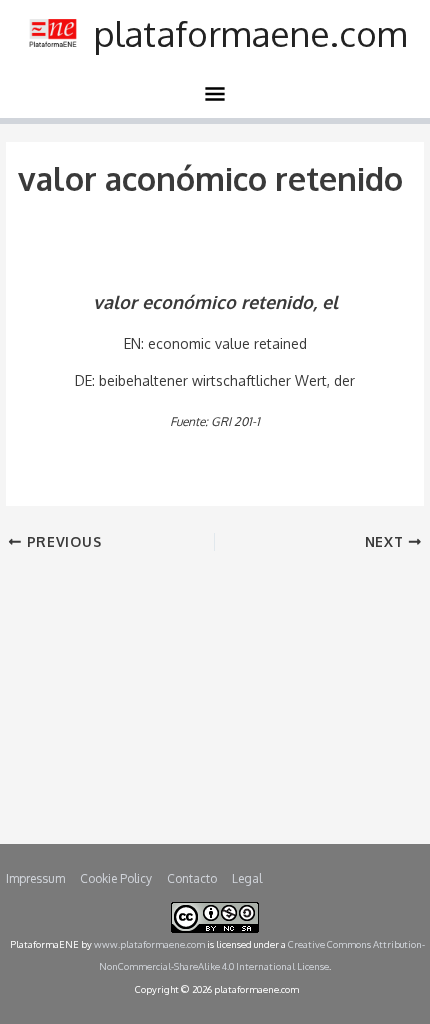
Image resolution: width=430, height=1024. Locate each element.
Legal (247, 878)
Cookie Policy (116, 878)
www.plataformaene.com (149, 944)
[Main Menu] (215, 97)
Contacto (192, 878)
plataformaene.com (250, 33)
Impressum (35, 878)
